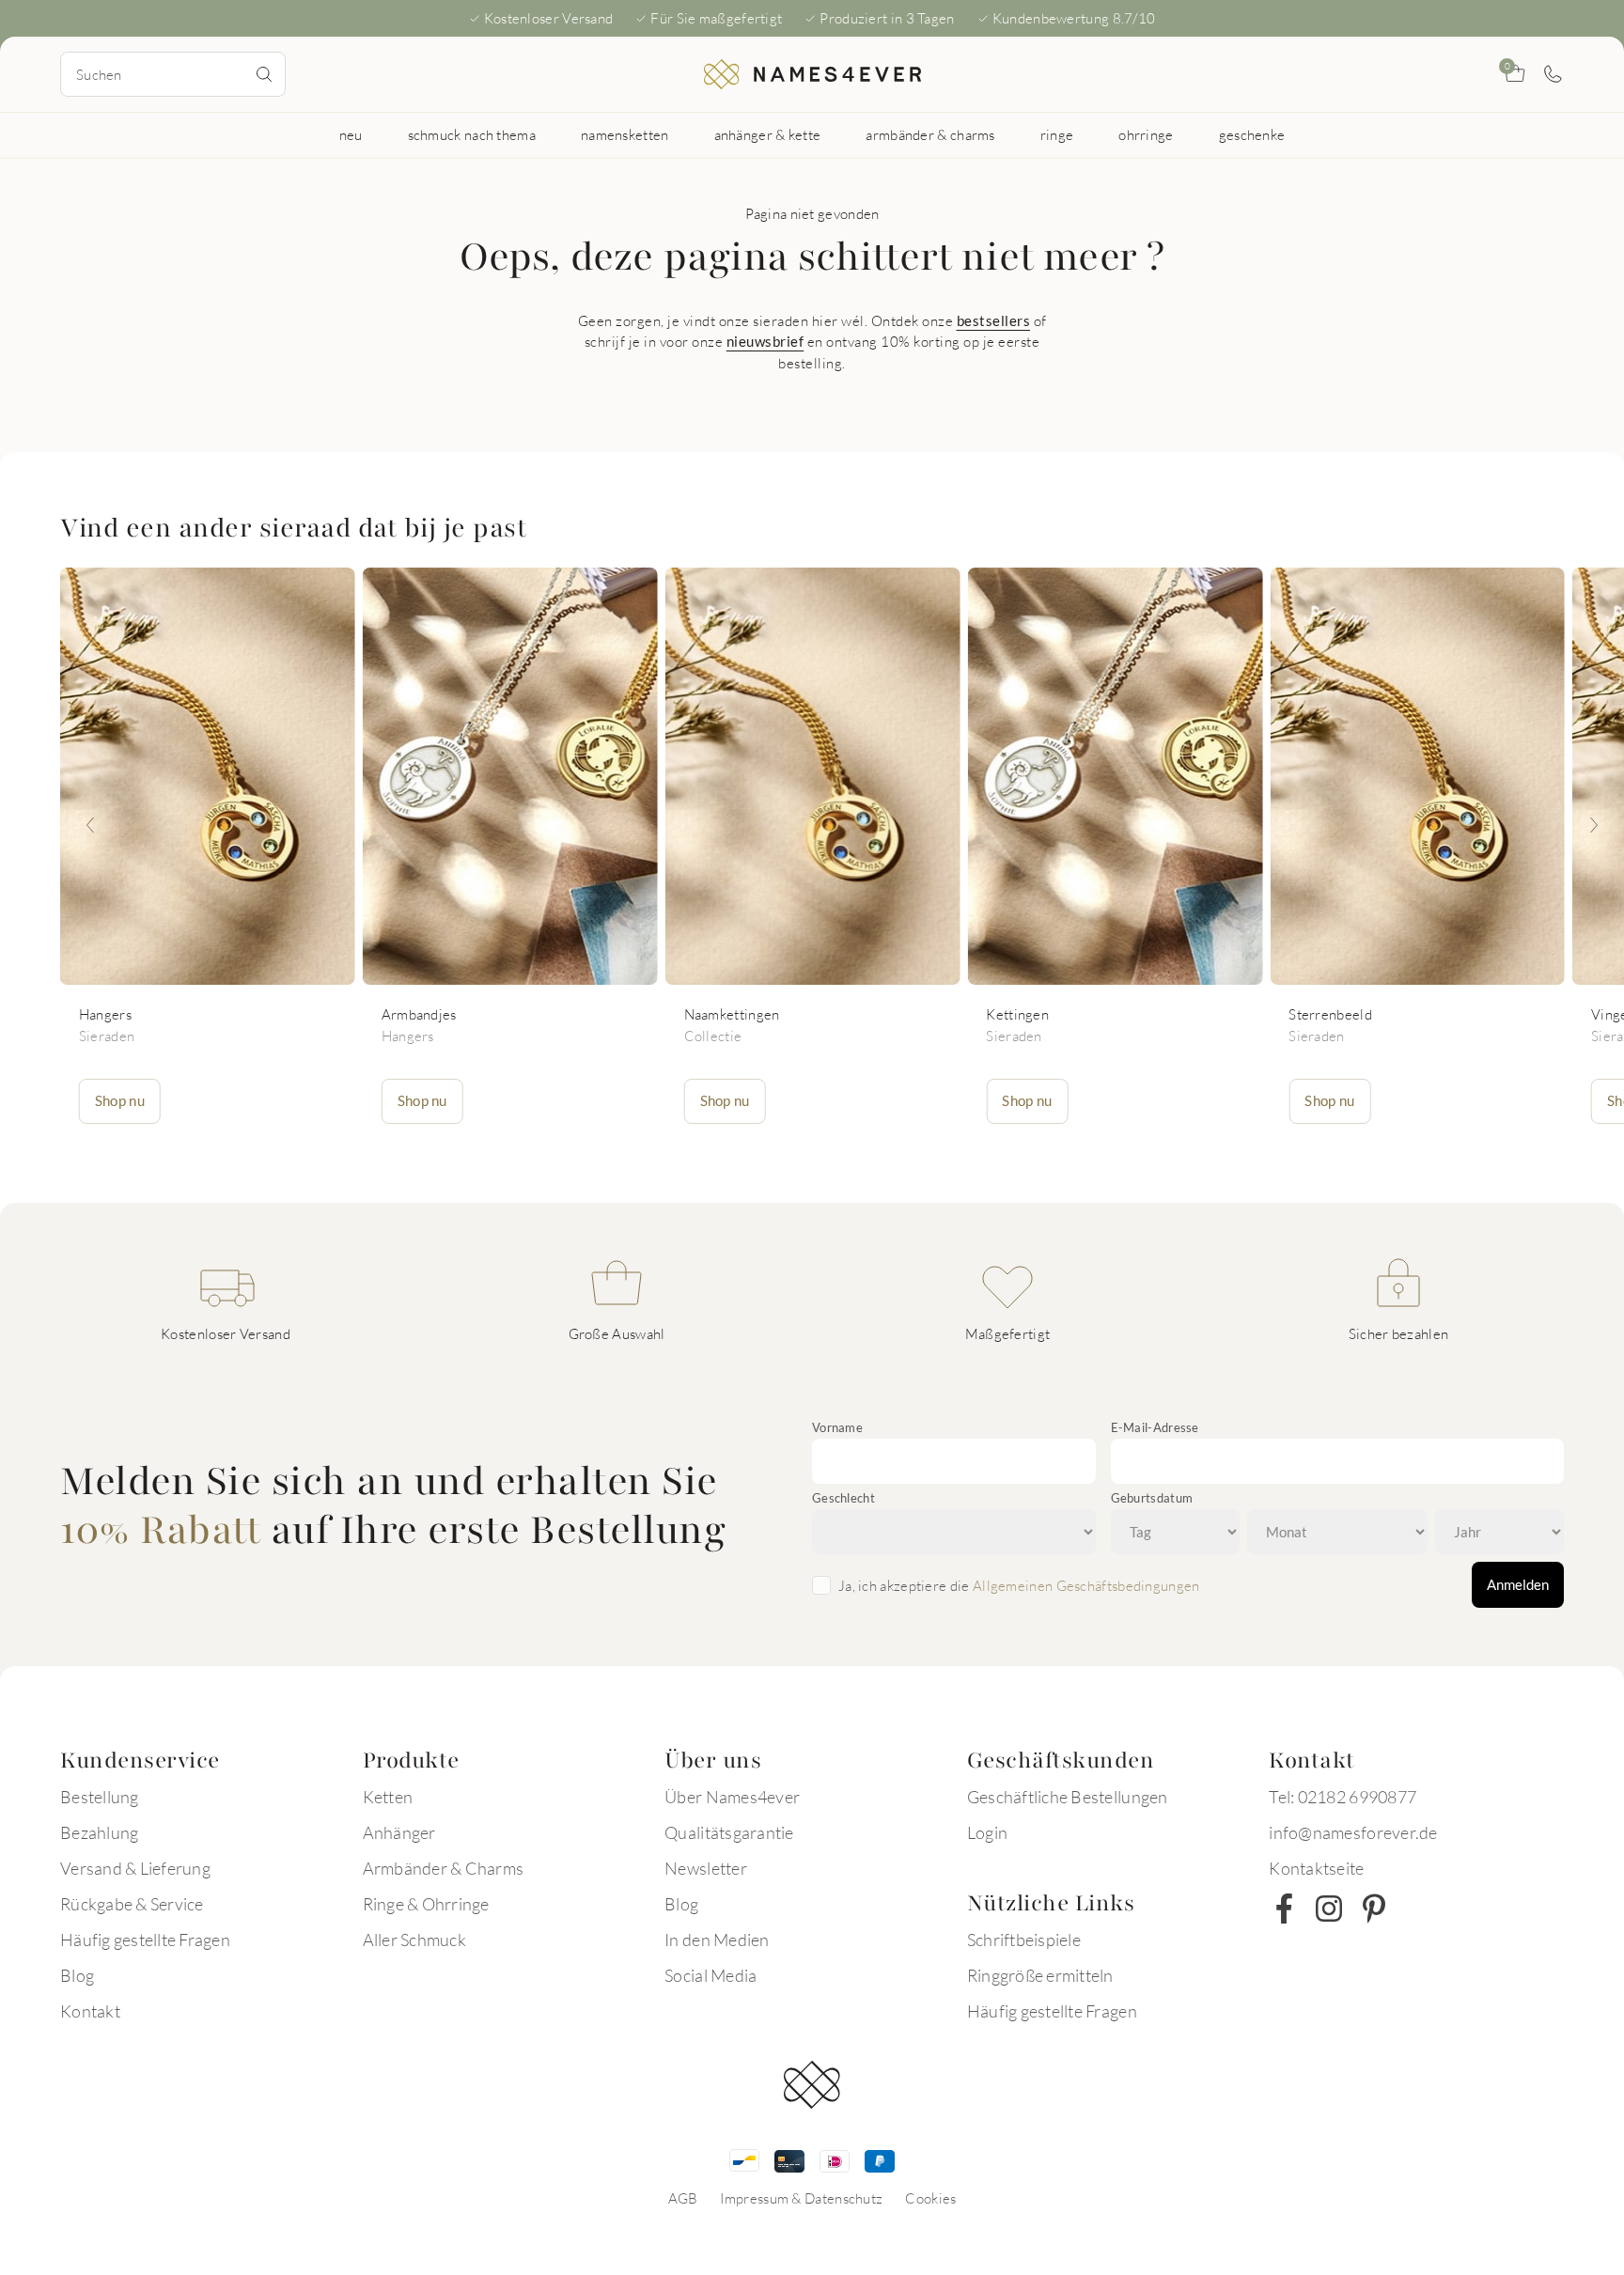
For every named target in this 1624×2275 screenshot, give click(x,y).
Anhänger (399, 1832)
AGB (683, 2198)
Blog (77, 1975)
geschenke (1252, 134)
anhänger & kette (768, 134)
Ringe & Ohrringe (426, 1904)
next (1594, 825)
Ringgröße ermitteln (1040, 1975)
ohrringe (1146, 134)
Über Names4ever (732, 1797)
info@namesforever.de (1353, 1832)
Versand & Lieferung (135, 1868)
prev (90, 825)
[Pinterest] (1374, 1909)
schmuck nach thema (472, 134)
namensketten (625, 134)
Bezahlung (99, 1832)
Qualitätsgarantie (729, 1832)
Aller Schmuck (414, 1940)
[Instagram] (1329, 1909)
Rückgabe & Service (132, 1904)
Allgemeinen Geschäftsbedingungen (1086, 1585)
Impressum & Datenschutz (801, 2198)
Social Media (710, 1975)
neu (351, 134)
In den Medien (717, 1940)
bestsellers (994, 320)
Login (987, 1832)
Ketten (388, 1797)
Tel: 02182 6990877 (1343, 1797)
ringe (1057, 134)
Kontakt (90, 2011)
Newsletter (706, 1868)
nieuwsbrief (765, 341)
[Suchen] (264, 74)
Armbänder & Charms (444, 1868)
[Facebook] (1284, 1909)
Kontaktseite (1316, 1868)
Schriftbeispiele (1024, 1940)
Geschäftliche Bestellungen (1068, 1797)
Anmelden (1518, 1584)
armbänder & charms (930, 134)
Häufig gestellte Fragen (145, 1940)
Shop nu (120, 1100)
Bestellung (100, 1797)
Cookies (930, 2198)
